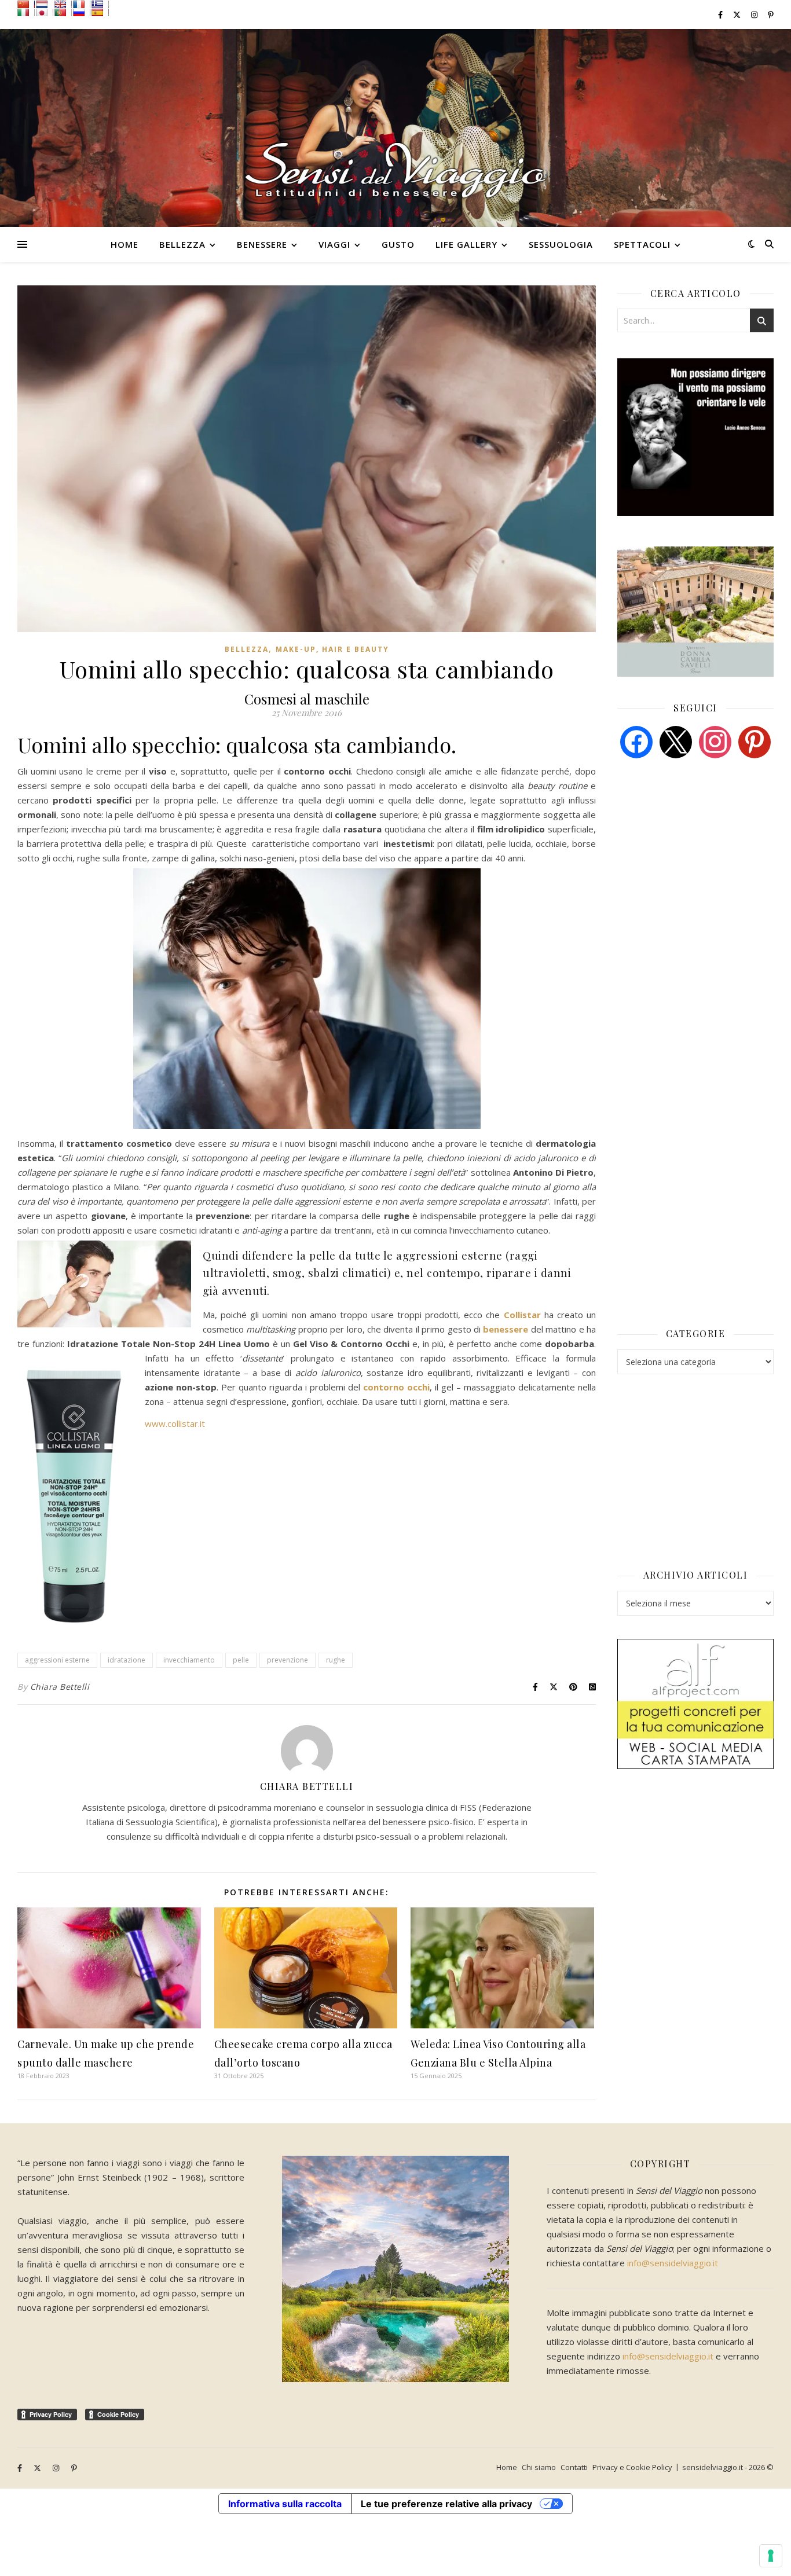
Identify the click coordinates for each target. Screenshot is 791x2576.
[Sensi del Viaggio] (395, 128)
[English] (63, 4)
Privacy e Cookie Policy (632, 2467)
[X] (676, 741)
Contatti (574, 2467)
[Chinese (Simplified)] (26, 4)
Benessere (262, 244)
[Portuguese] (63, 12)
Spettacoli (642, 244)
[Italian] (26, 12)
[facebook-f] (721, 14)
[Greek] (100, 4)
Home (124, 244)
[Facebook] (636, 741)
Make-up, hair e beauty (332, 649)
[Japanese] (45, 12)
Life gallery (466, 244)
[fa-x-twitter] (738, 14)
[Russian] (82, 12)
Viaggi (334, 244)
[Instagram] (715, 741)
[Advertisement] (704, 856)
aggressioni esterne (57, 1660)
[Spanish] (100, 12)
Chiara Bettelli (60, 1687)
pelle (241, 1660)
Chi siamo (539, 2467)
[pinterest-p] (771, 14)
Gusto (398, 244)
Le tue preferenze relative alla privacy (446, 2504)
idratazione (127, 1660)
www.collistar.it (175, 1423)
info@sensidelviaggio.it (673, 2263)
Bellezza (182, 244)
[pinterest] (755, 741)
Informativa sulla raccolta (285, 2504)
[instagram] (755, 14)
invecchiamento (189, 1660)
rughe (336, 1660)
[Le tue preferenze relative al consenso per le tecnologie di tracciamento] (771, 2556)
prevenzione (288, 1660)
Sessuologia (561, 244)
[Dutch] (45, 4)
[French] (82, 4)
